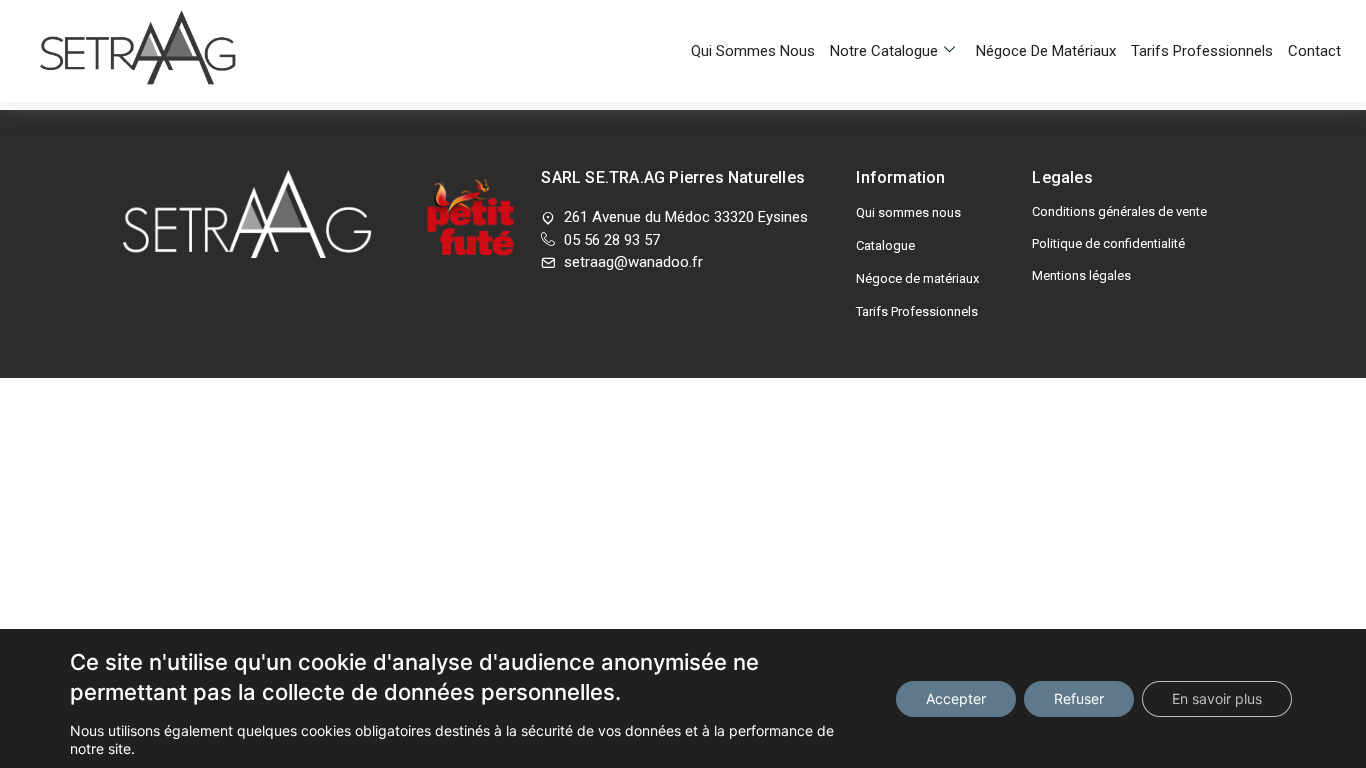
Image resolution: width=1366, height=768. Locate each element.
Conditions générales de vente (1119, 211)
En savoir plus (1217, 698)
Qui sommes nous (753, 51)
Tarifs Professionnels (1202, 51)
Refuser (1079, 698)
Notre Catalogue (884, 51)
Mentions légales (1081, 275)
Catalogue (885, 245)
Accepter (956, 698)
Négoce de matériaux (1046, 51)
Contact (1314, 51)
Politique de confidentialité (1108, 243)
